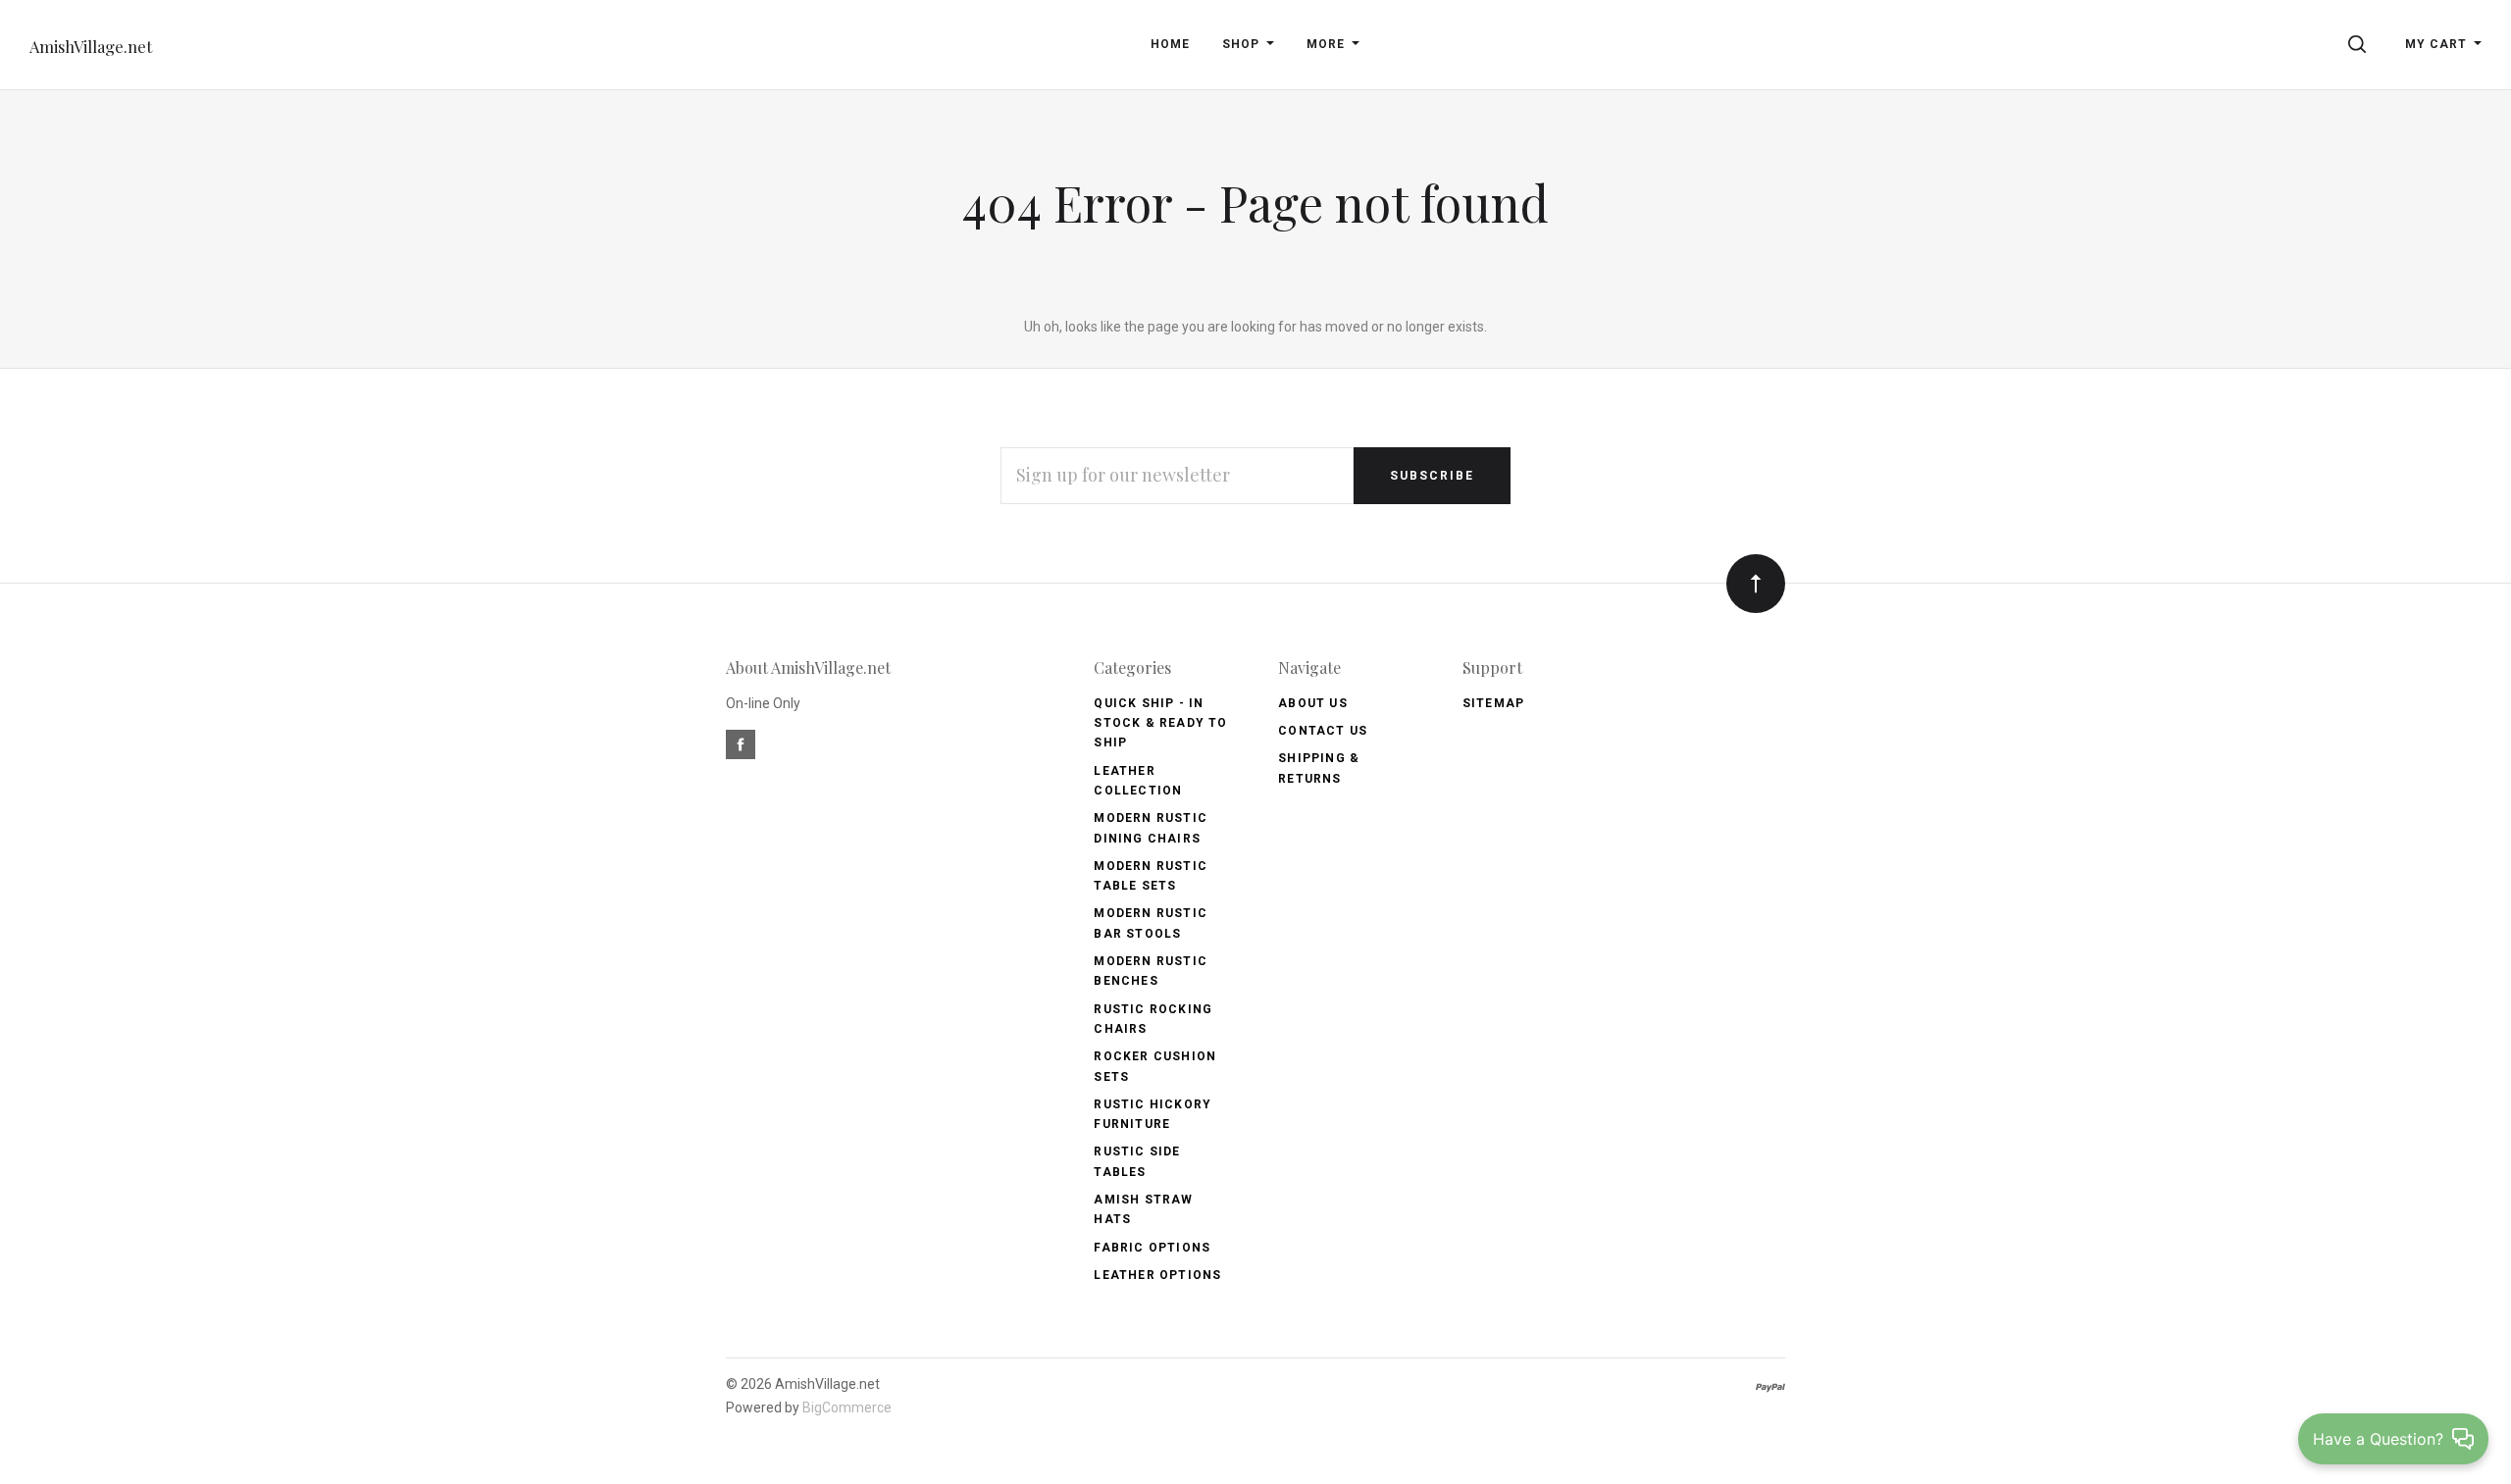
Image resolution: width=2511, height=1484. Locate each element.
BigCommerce (847, 1407)
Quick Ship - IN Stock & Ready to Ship (1160, 723)
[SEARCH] (2360, 44)
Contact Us (1323, 731)
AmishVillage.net (91, 47)
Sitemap (1493, 703)
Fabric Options (1152, 1248)
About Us (1313, 703)
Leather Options (1157, 1275)
